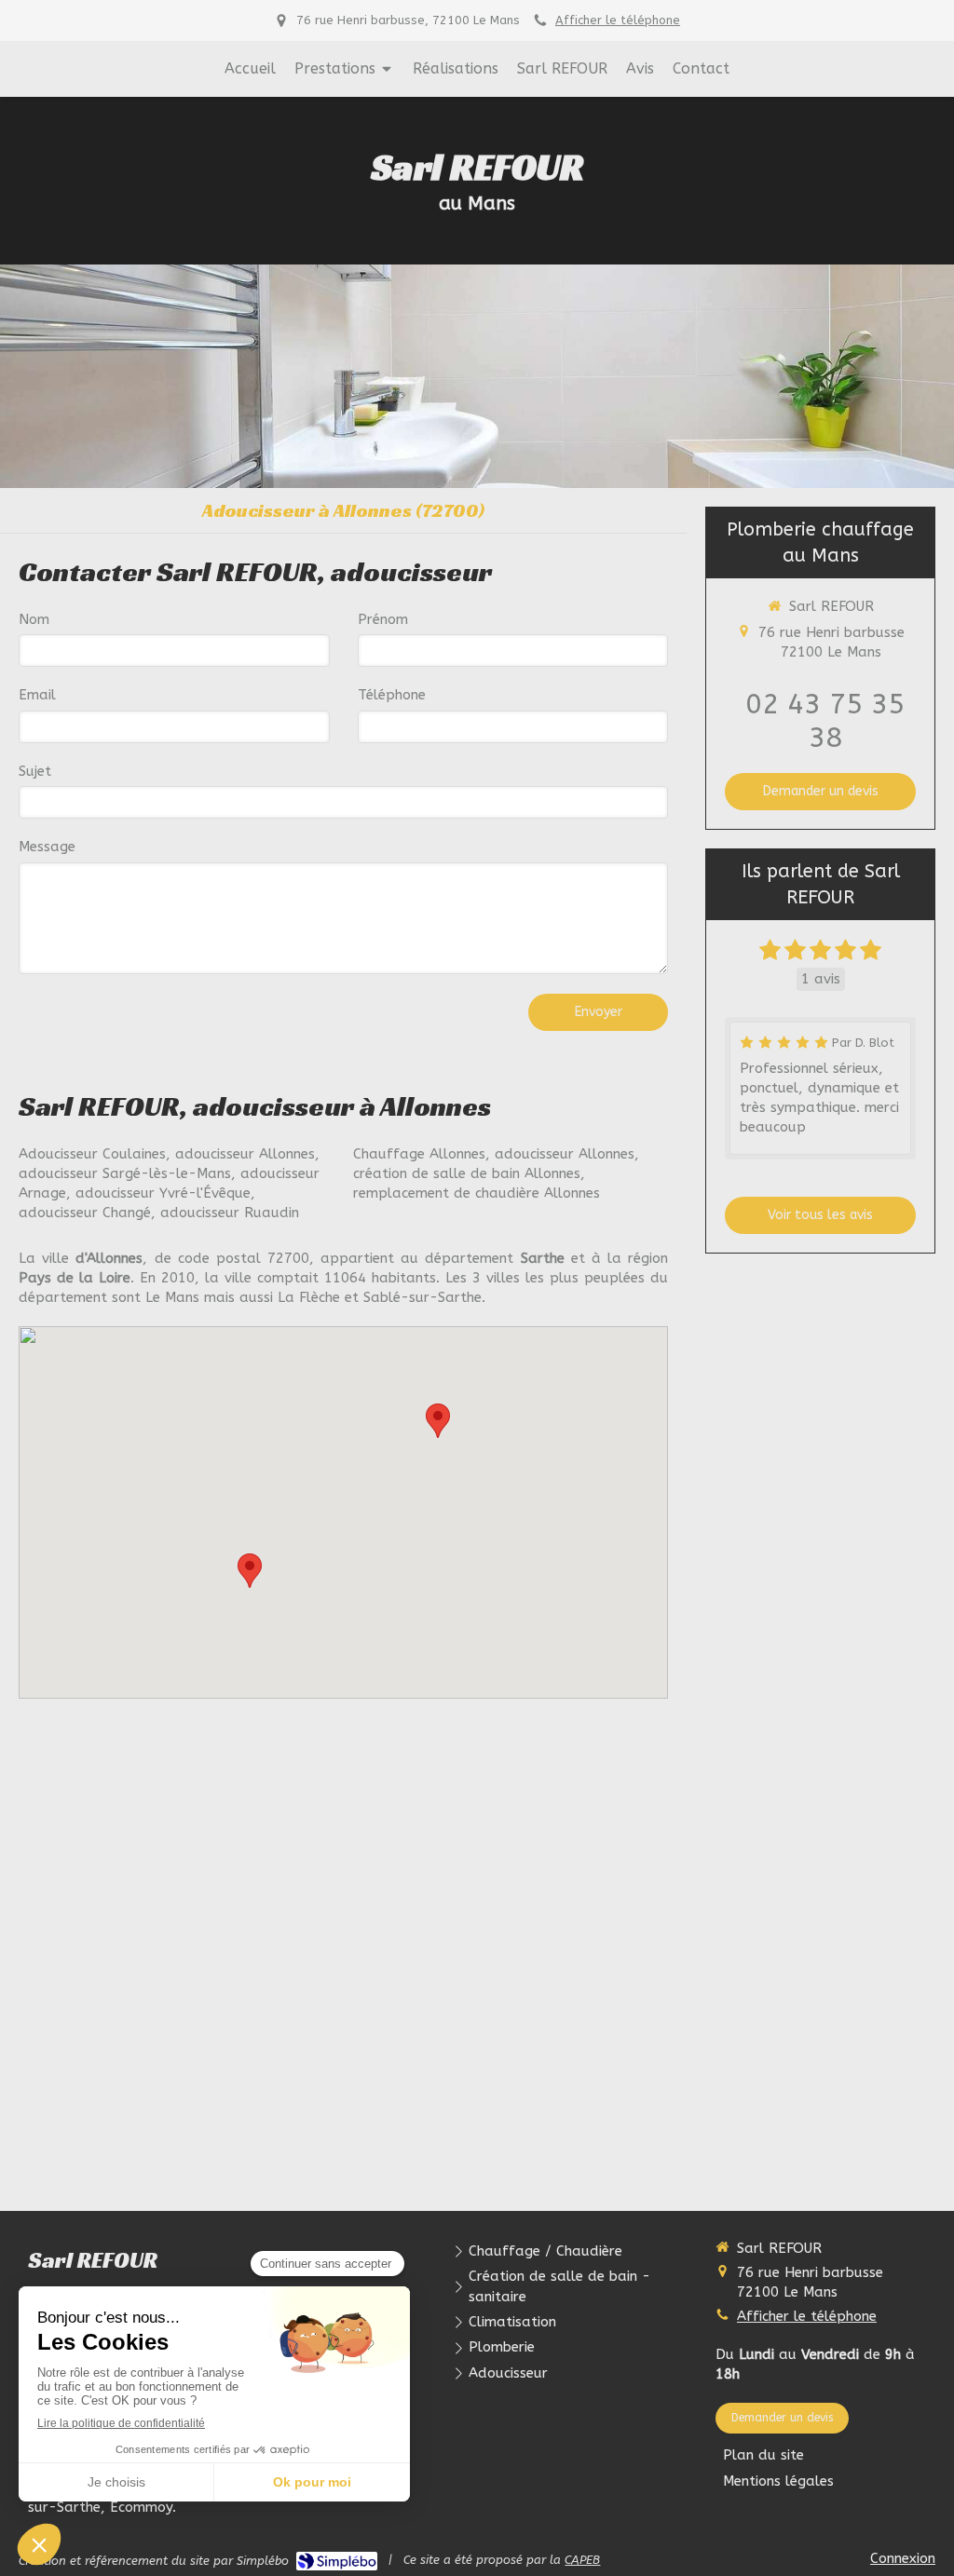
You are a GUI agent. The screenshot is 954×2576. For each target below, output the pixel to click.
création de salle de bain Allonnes (467, 1173)
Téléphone (392, 695)
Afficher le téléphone (618, 20)
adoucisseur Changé (85, 1213)
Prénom (383, 619)
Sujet (35, 771)
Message (47, 847)
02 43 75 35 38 (825, 721)
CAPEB (582, 2560)
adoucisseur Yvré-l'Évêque (163, 1193)
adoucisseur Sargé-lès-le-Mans (125, 1173)
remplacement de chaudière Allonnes (477, 1193)
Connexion (903, 2558)
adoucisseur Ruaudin (230, 1213)
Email (37, 695)
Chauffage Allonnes (419, 1154)
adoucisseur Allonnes (245, 1154)
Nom (34, 619)
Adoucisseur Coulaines (92, 1154)
